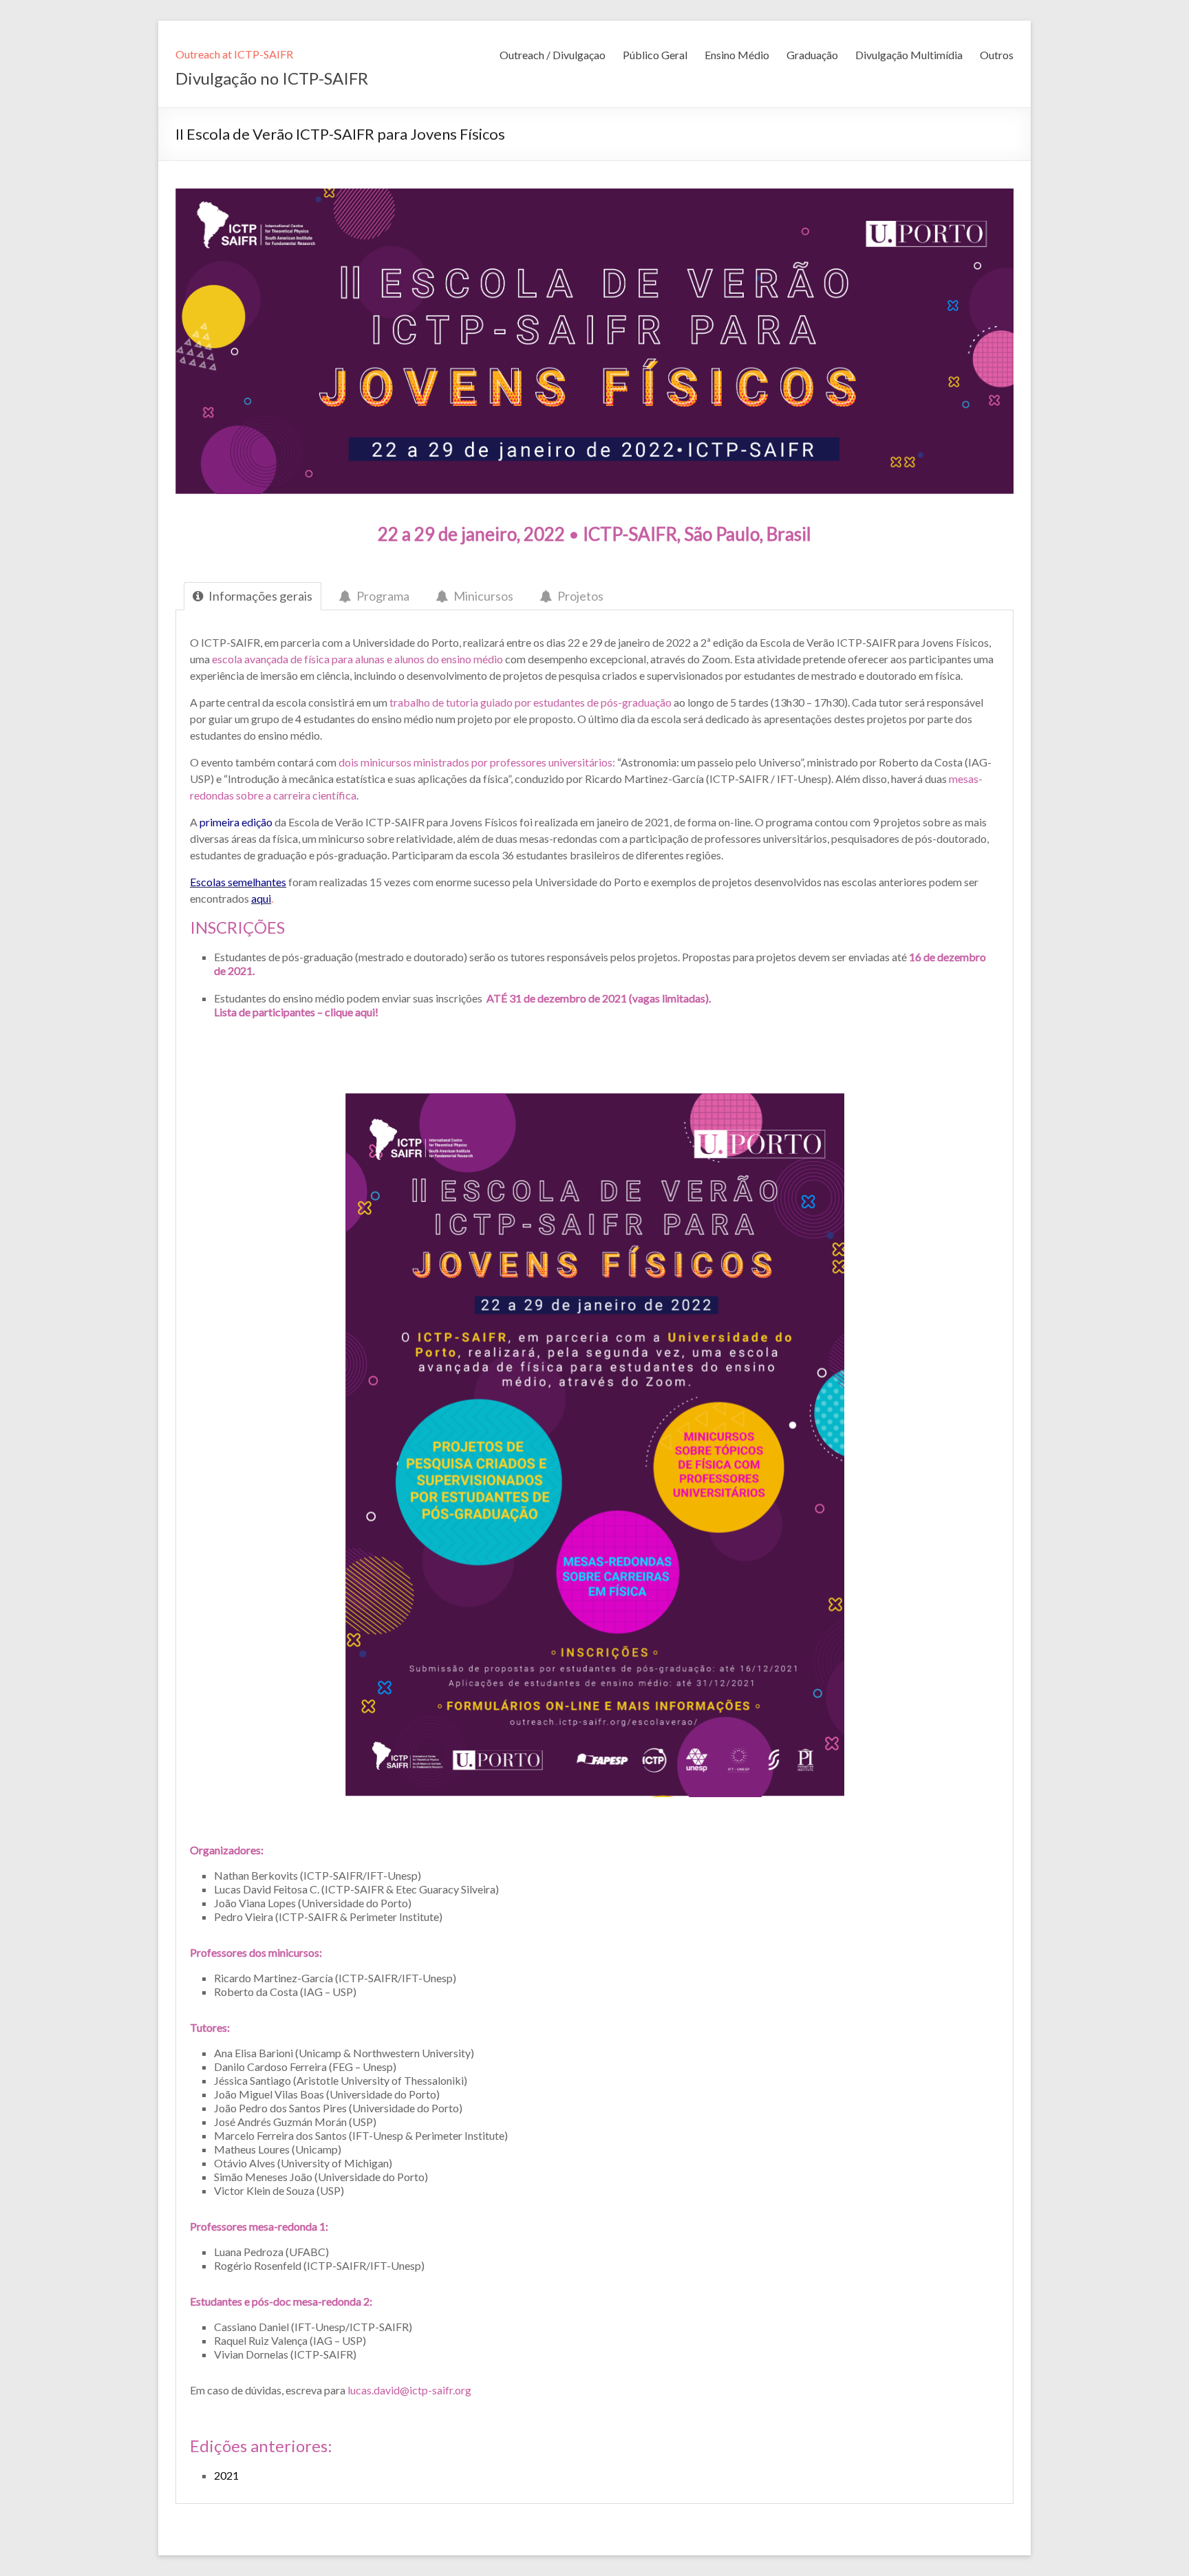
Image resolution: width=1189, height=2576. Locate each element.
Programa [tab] (383, 596)
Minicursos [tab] (483, 596)
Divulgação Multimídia (909, 55)
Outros (997, 55)
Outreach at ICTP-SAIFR (234, 54)
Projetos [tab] (580, 596)
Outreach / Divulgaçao (553, 55)
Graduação (812, 55)
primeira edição (236, 822)
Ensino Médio (737, 55)
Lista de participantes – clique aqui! (296, 1012)
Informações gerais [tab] (260, 596)
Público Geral (655, 55)
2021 (226, 2475)
